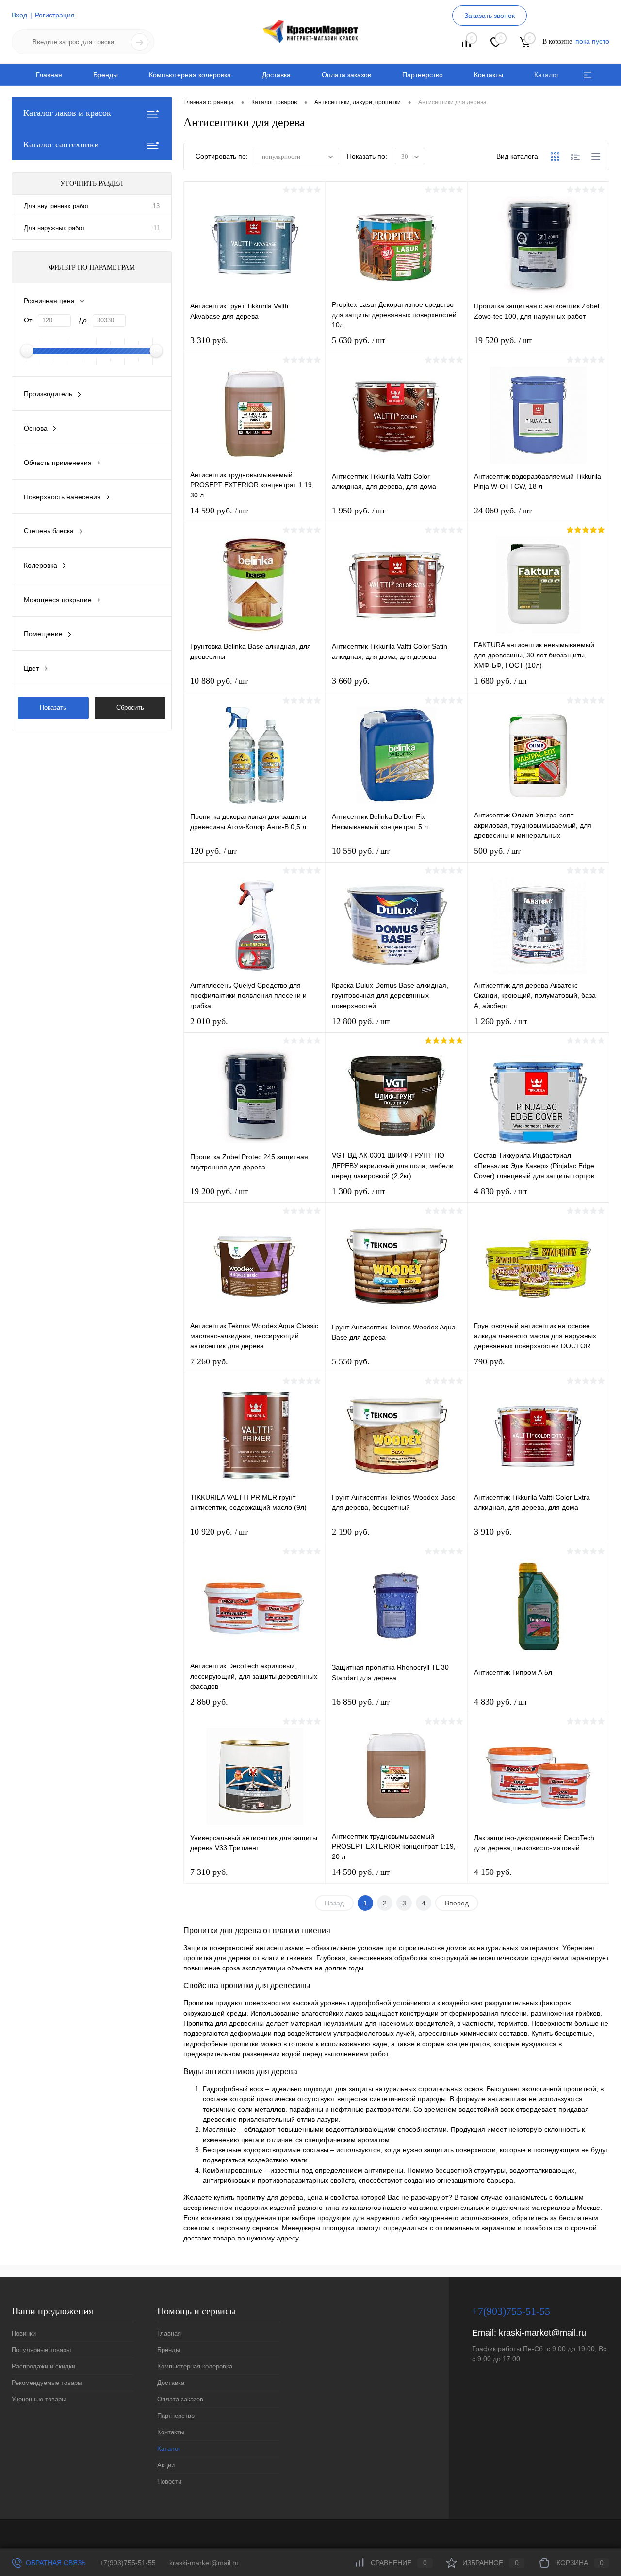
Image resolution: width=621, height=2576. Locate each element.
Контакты (489, 75)
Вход (19, 15)
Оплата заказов (346, 75)
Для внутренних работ (57, 206)
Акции (166, 2465)
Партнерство (423, 75)
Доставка (276, 75)
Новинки (24, 2333)
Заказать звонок (490, 16)
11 (156, 228)
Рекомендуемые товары (47, 2383)
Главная (49, 75)
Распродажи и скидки (43, 2366)
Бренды (106, 75)
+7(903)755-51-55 (128, 2563)
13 (156, 206)
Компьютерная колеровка (190, 75)
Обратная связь (55, 2563)
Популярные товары (41, 2350)
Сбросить (130, 708)
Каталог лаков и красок (67, 113)
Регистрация (55, 15)
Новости (169, 2482)
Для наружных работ (54, 228)
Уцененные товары (39, 2399)
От (28, 320)
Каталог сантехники (61, 144)
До (83, 320)
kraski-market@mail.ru (542, 2333)
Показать (53, 708)
